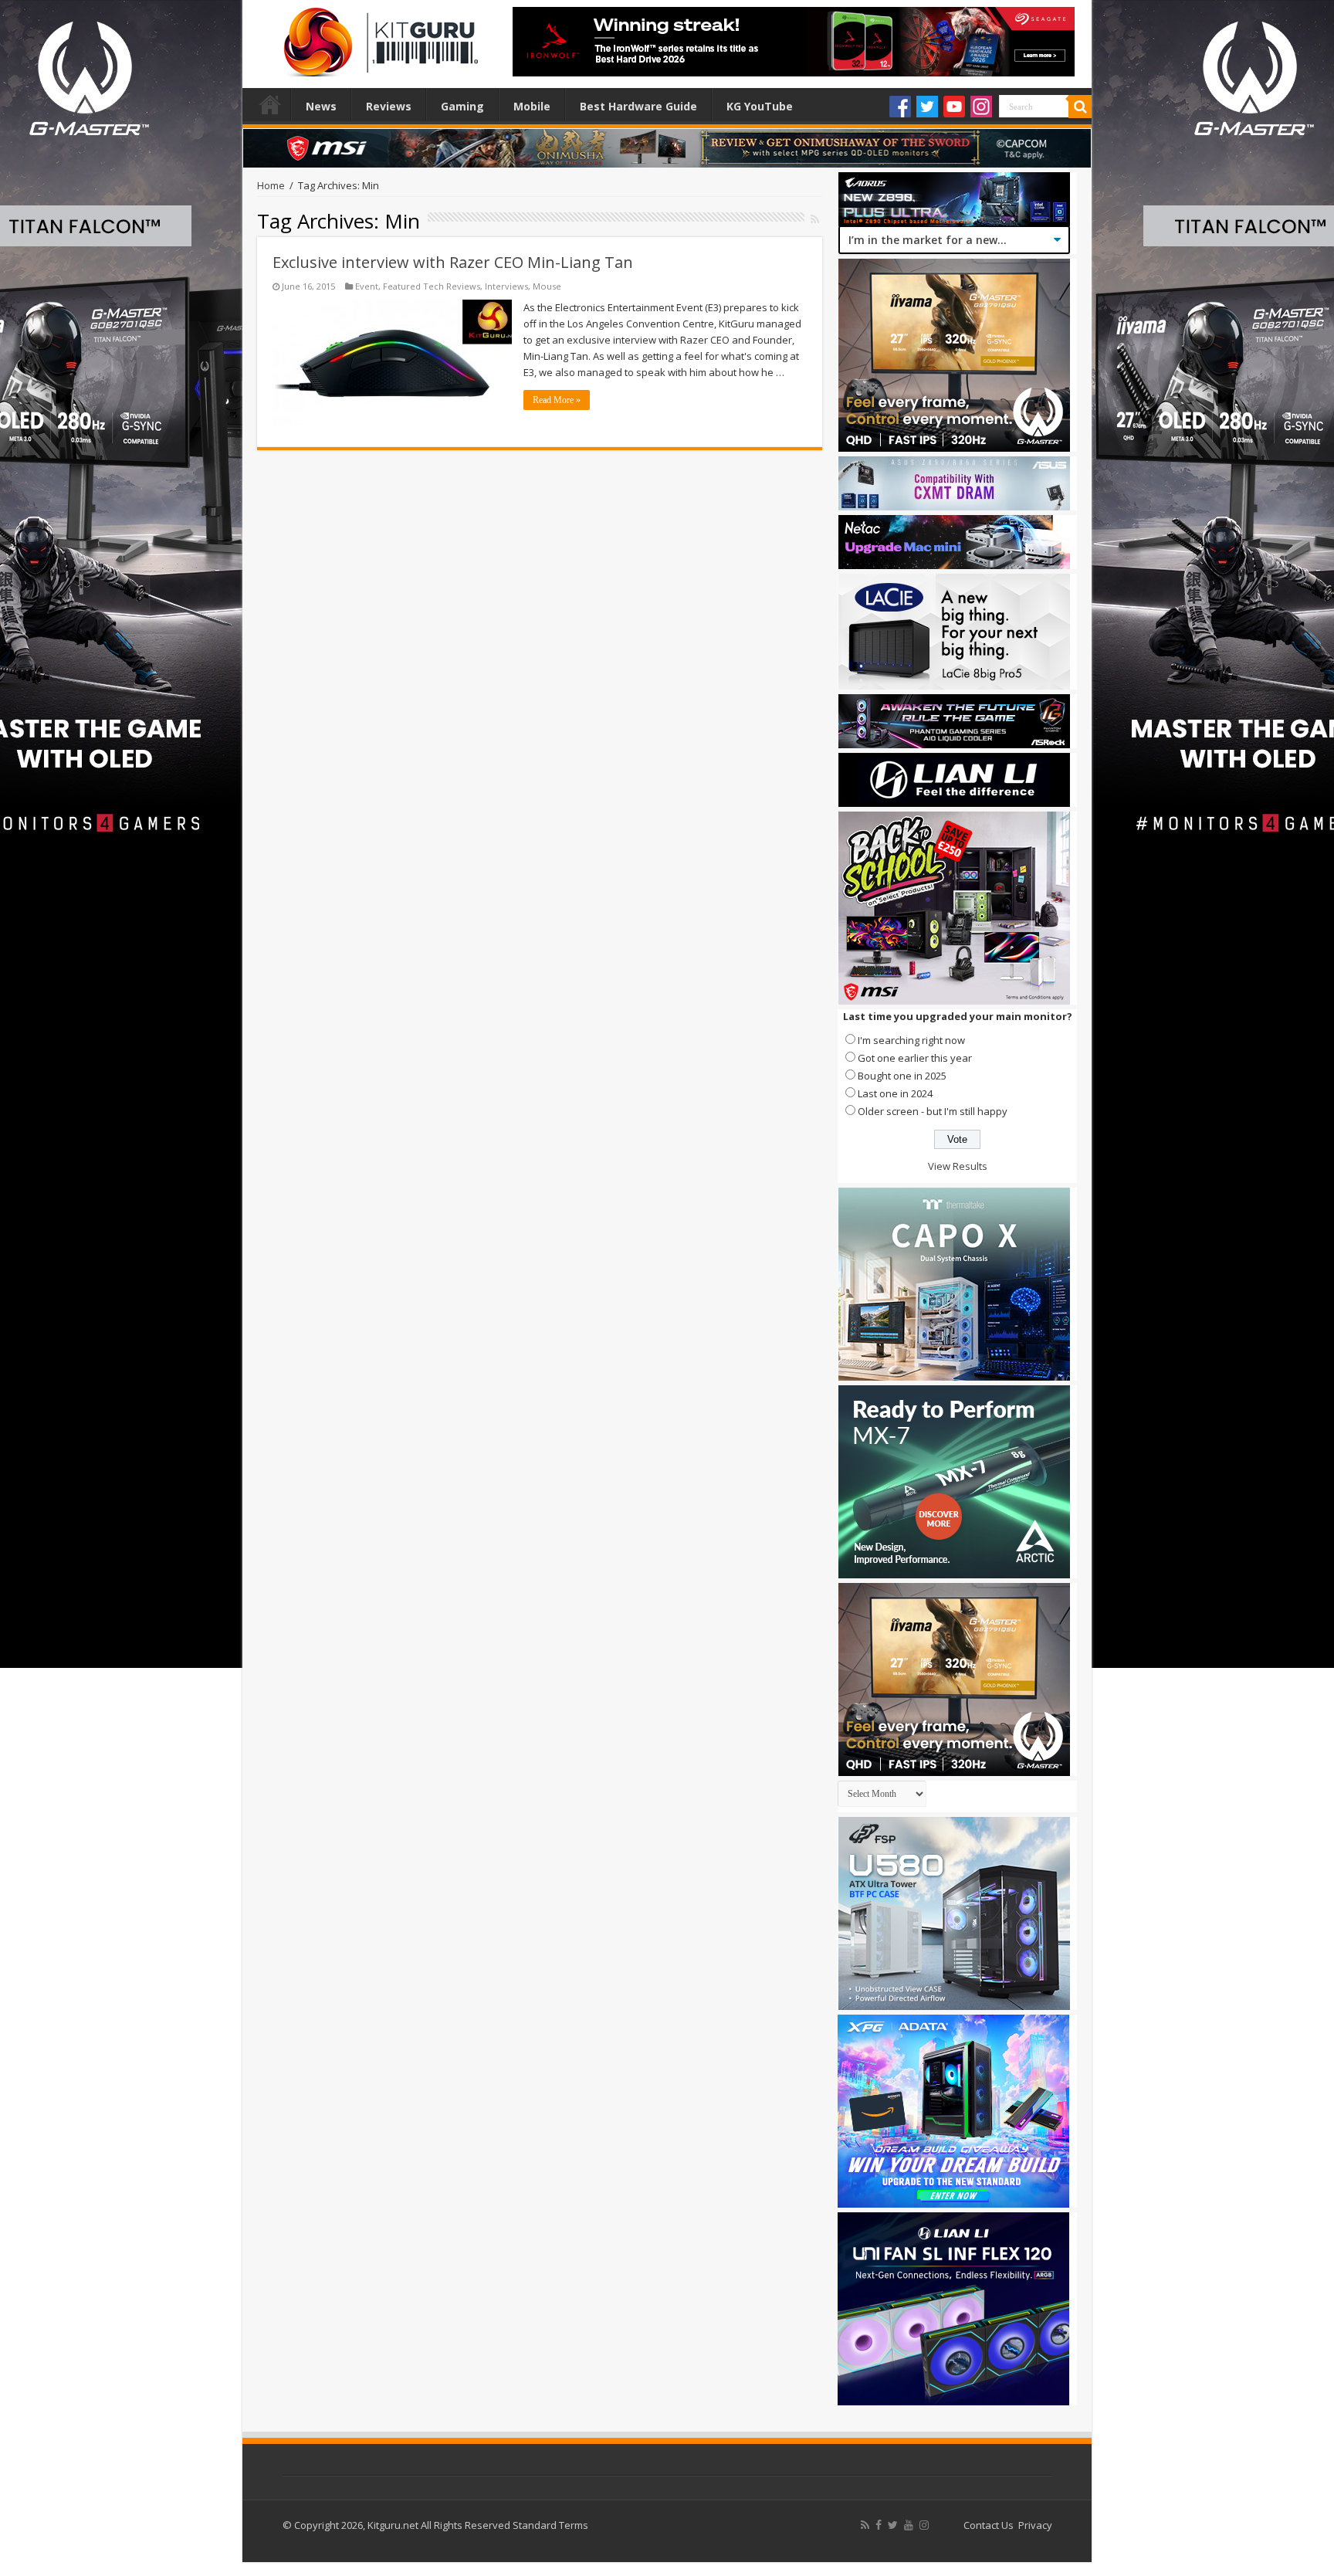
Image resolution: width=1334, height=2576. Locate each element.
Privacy (1035, 2525)
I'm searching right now (911, 1040)
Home (270, 104)
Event (367, 286)
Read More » (557, 400)
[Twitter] (927, 107)
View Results (958, 1166)
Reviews (389, 106)
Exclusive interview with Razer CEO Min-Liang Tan (453, 262)
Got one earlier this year (915, 1058)
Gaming (462, 106)
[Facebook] (900, 107)
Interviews (506, 286)
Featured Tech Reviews (432, 286)
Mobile (532, 106)
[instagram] (924, 2525)
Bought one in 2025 (902, 1076)
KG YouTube (760, 106)
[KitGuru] (378, 37)
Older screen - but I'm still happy (933, 1111)
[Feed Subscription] (815, 219)
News (321, 106)
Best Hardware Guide (638, 106)
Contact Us (989, 2525)
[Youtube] (954, 107)
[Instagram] (981, 107)
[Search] (1080, 107)
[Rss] (865, 2525)
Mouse (547, 286)
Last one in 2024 (895, 1093)
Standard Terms (550, 2525)
